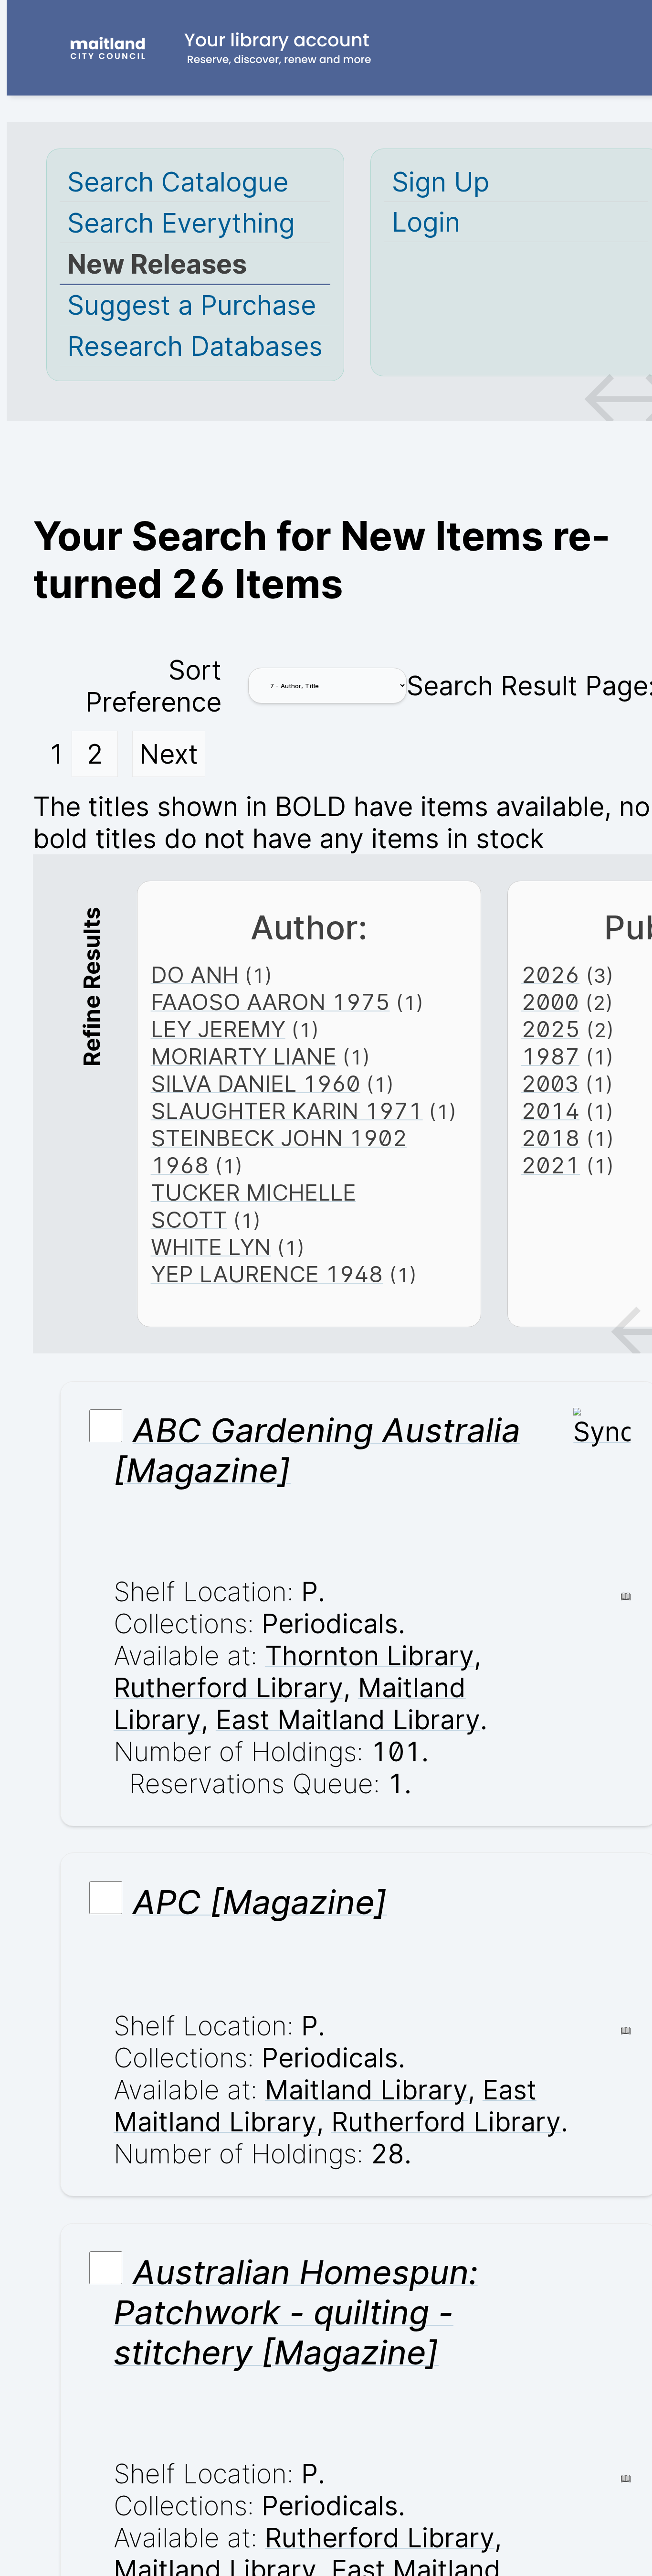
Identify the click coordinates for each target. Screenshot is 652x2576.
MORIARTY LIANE (244, 1056)
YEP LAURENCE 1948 (267, 1274)
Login (426, 222)
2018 (551, 1138)
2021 (551, 1165)
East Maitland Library (348, 1719)
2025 (551, 1029)
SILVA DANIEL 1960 (256, 1083)
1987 (550, 1056)
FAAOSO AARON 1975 (270, 1002)
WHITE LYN (211, 1247)
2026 (550, 974)
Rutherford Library (228, 1687)
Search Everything (181, 223)
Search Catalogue (178, 182)
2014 (550, 1111)
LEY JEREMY (218, 1029)
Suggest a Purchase (192, 305)
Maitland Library (366, 2090)
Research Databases (195, 346)
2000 (550, 1002)
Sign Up (441, 182)
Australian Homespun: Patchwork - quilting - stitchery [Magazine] (296, 2312)
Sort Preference (153, 686)
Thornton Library (369, 1655)
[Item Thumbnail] (602, 1432)
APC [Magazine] (260, 1902)
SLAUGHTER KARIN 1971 (287, 1111)
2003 (550, 1083)
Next (169, 754)
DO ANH (195, 974)
